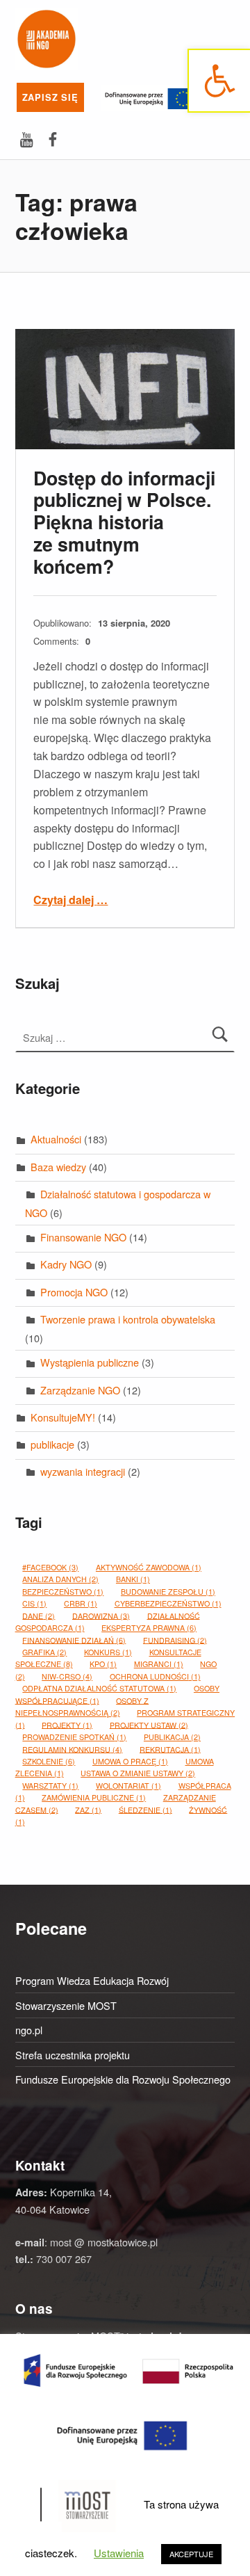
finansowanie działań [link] (74, 1640)
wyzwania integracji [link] (83, 1471)
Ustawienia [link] (119, 2553)
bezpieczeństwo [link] (63, 1592)
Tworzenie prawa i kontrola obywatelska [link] (128, 1319)
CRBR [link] (81, 1603)
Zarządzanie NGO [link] (80, 1390)
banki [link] (133, 1579)
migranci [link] (159, 1664)
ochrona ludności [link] (155, 1676)
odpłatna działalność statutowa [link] (99, 1688)
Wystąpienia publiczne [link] (90, 1362)
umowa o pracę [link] (130, 1761)
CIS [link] (34, 1603)
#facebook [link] (50, 1567)
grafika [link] (44, 1652)
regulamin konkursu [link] (72, 1749)
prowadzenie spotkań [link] (74, 1737)
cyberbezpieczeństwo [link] (168, 1603)
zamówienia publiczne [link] (94, 1797)
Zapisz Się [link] (50, 97)
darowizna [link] (101, 1615)
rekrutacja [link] (170, 1749)
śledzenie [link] (145, 1809)
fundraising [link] (175, 1640)
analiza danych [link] (60, 1579)
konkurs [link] (108, 1652)
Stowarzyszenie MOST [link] (66, 2005)
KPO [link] (103, 1664)
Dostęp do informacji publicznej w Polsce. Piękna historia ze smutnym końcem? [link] (124, 522)
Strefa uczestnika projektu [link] (73, 2055)
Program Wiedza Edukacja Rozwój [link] (92, 1980)
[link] (219, 81)
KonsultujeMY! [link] (63, 1417)
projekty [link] (67, 1724)
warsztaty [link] (50, 1786)
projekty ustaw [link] (149, 1724)
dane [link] (39, 1615)
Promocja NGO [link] (74, 1292)
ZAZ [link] (88, 1809)
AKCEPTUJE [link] (191, 2554)
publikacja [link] (172, 1737)
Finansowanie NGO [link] (83, 1237)
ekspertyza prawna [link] (149, 1628)
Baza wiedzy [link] (58, 1167)
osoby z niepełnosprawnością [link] (82, 1706)
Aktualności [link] (56, 1139)
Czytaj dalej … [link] (70, 900)
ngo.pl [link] (29, 2030)
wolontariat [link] (128, 1786)
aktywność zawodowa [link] (149, 1567)
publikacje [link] (52, 1444)
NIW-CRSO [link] (67, 1676)
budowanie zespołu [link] (168, 1592)
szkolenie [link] (49, 1761)
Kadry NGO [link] (66, 1264)
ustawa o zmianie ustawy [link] (138, 1773)
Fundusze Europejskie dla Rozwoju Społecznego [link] (123, 2079)
